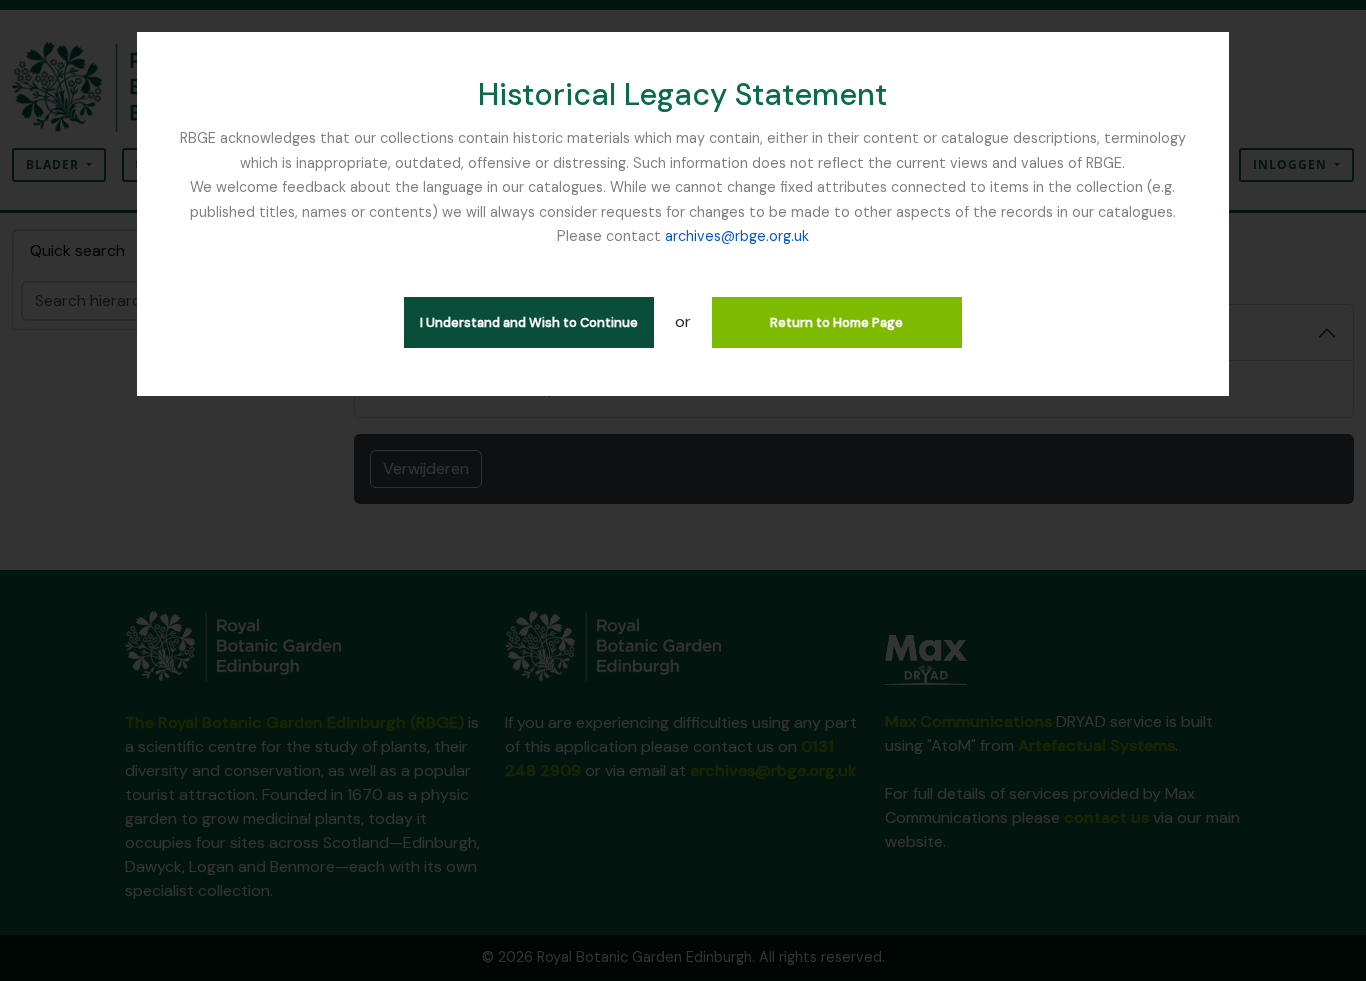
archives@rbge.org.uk (737, 236)
